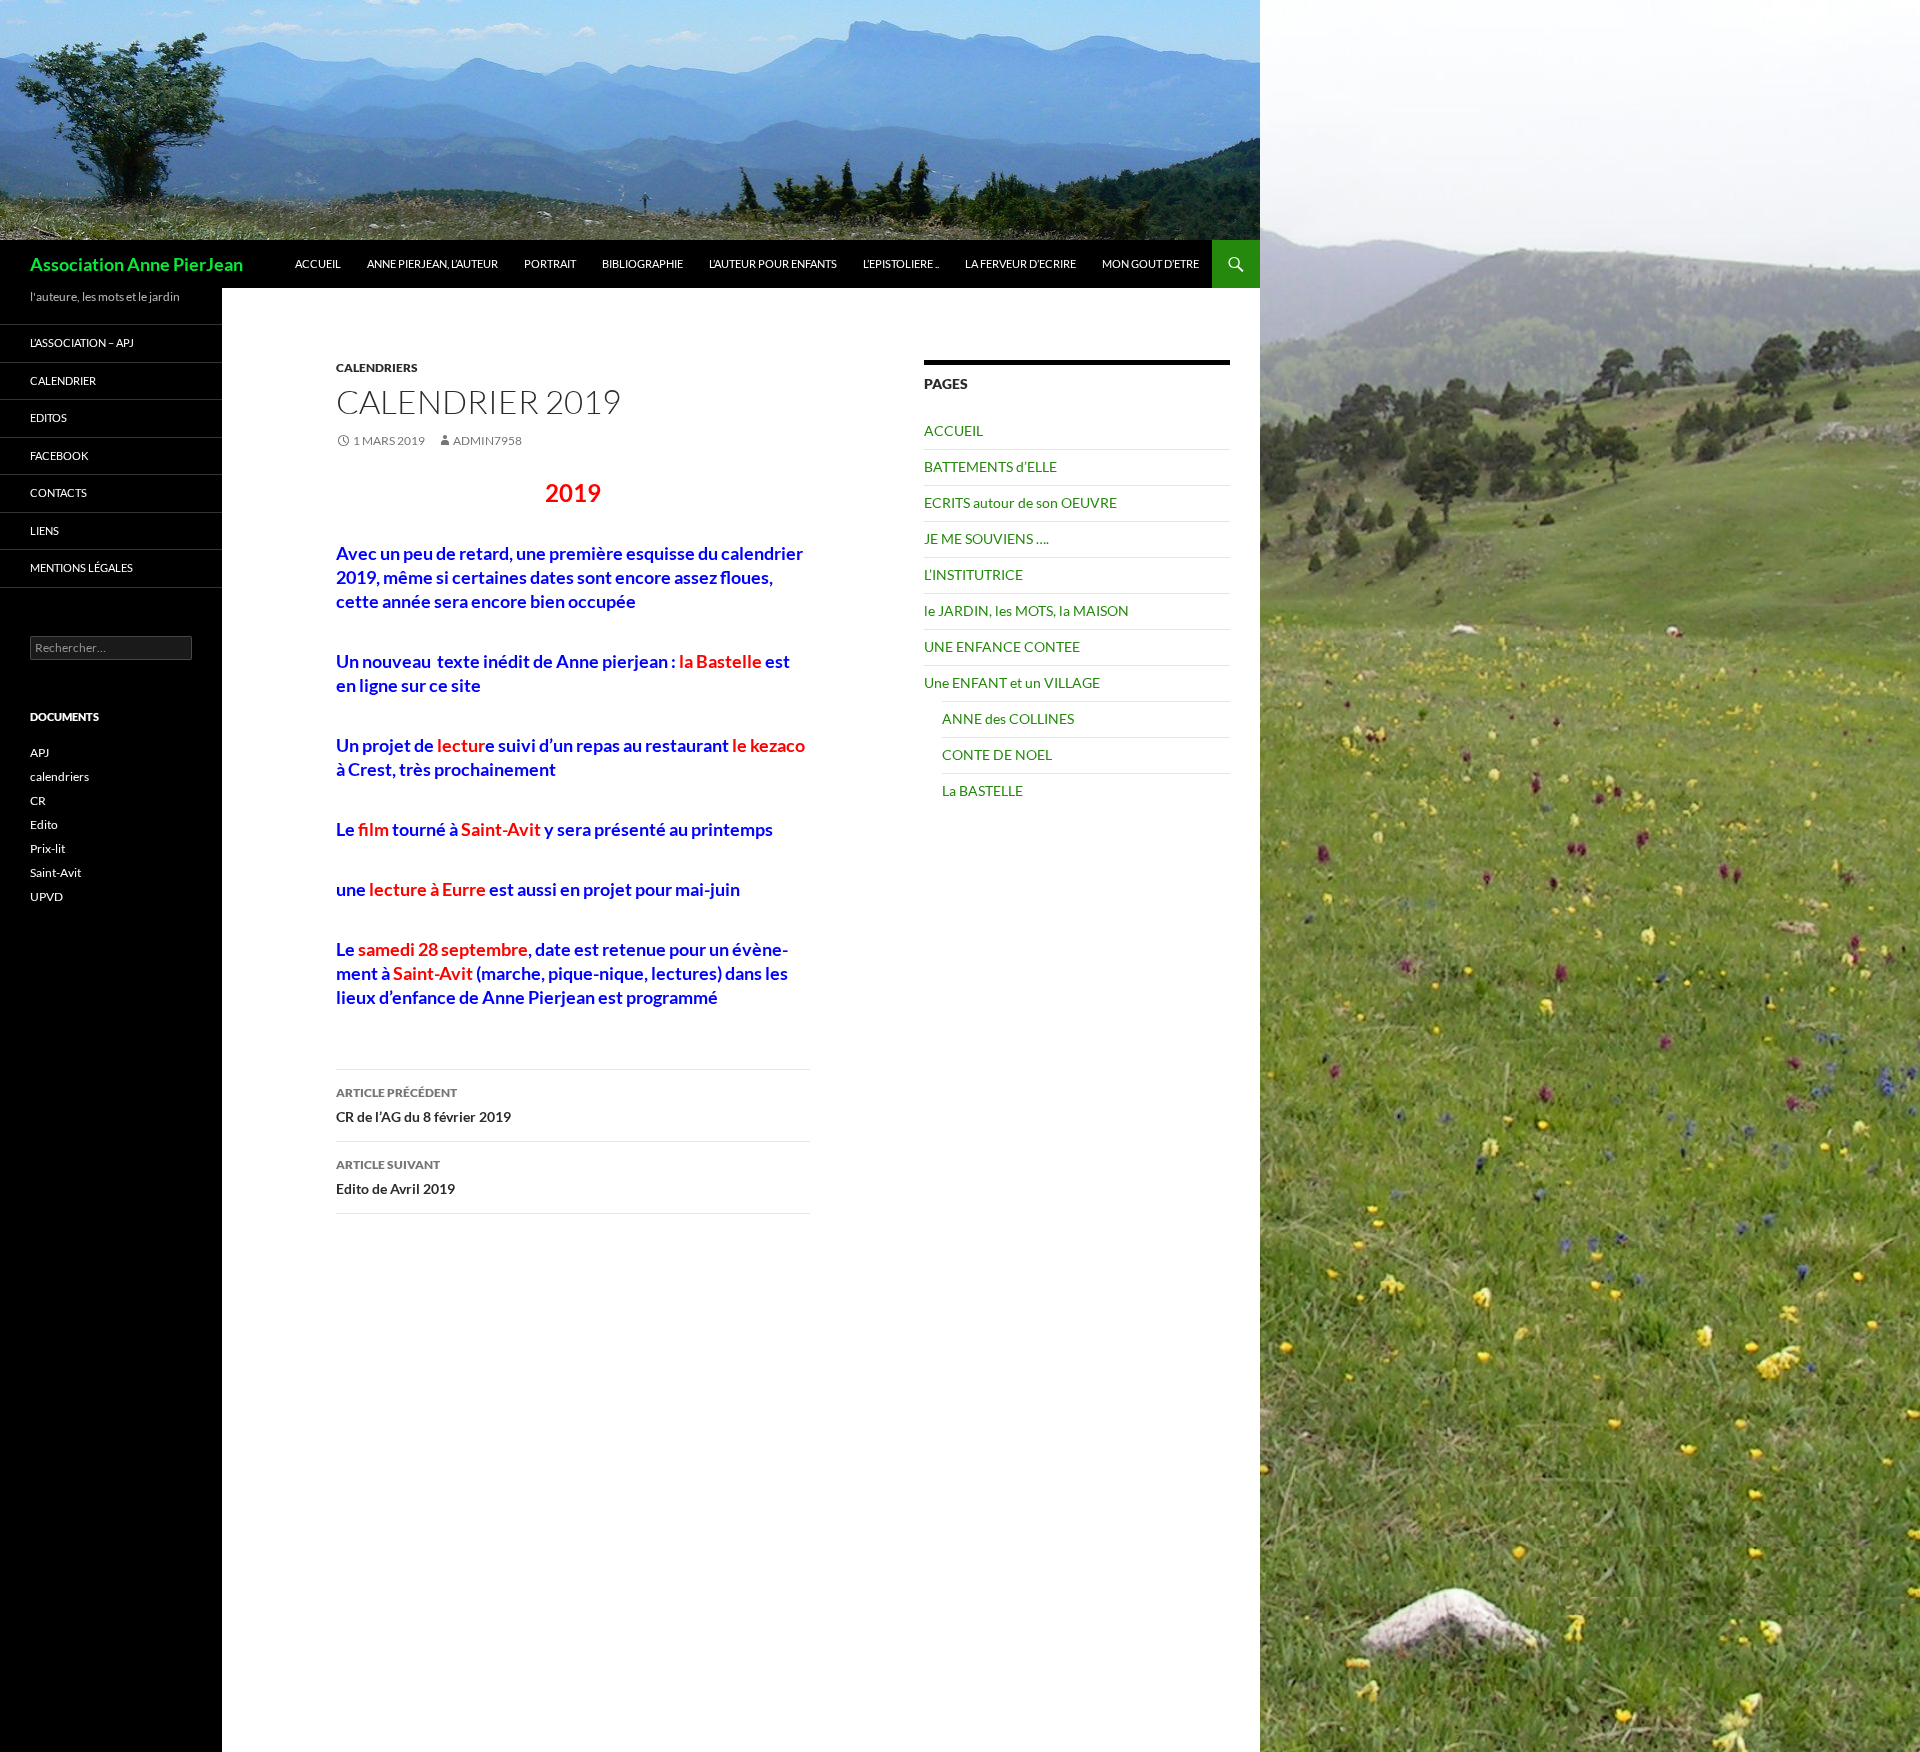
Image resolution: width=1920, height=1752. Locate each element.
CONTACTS (58, 492)
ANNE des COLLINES (1008, 718)
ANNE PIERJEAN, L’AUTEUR (432, 263)
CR (38, 800)
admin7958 (487, 440)
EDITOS (48, 417)
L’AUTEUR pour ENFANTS (773, 263)
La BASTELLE (982, 790)
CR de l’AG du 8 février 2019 (423, 1105)
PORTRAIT (550, 263)
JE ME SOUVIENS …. (986, 538)
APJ (39, 752)
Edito (44, 824)
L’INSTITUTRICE (973, 574)
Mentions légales (81, 567)
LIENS (44, 530)
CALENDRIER (63, 380)
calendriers (377, 367)
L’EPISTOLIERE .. (901, 263)
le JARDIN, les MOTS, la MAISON (1026, 610)
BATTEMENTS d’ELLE (990, 466)
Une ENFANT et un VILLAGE (1012, 682)
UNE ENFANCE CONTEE (1002, 646)
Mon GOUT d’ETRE (1150, 263)
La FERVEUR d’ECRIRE (1020, 263)
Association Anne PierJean (136, 264)
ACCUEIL (318, 263)
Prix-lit (47, 848)
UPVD (46, 896)
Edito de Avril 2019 (395, 1177)
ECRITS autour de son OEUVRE (1020, 502)
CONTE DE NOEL (997, 754)
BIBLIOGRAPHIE (642, 263)
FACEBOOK (59, 455)
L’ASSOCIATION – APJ (82, 342)
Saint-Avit (55, 872)
